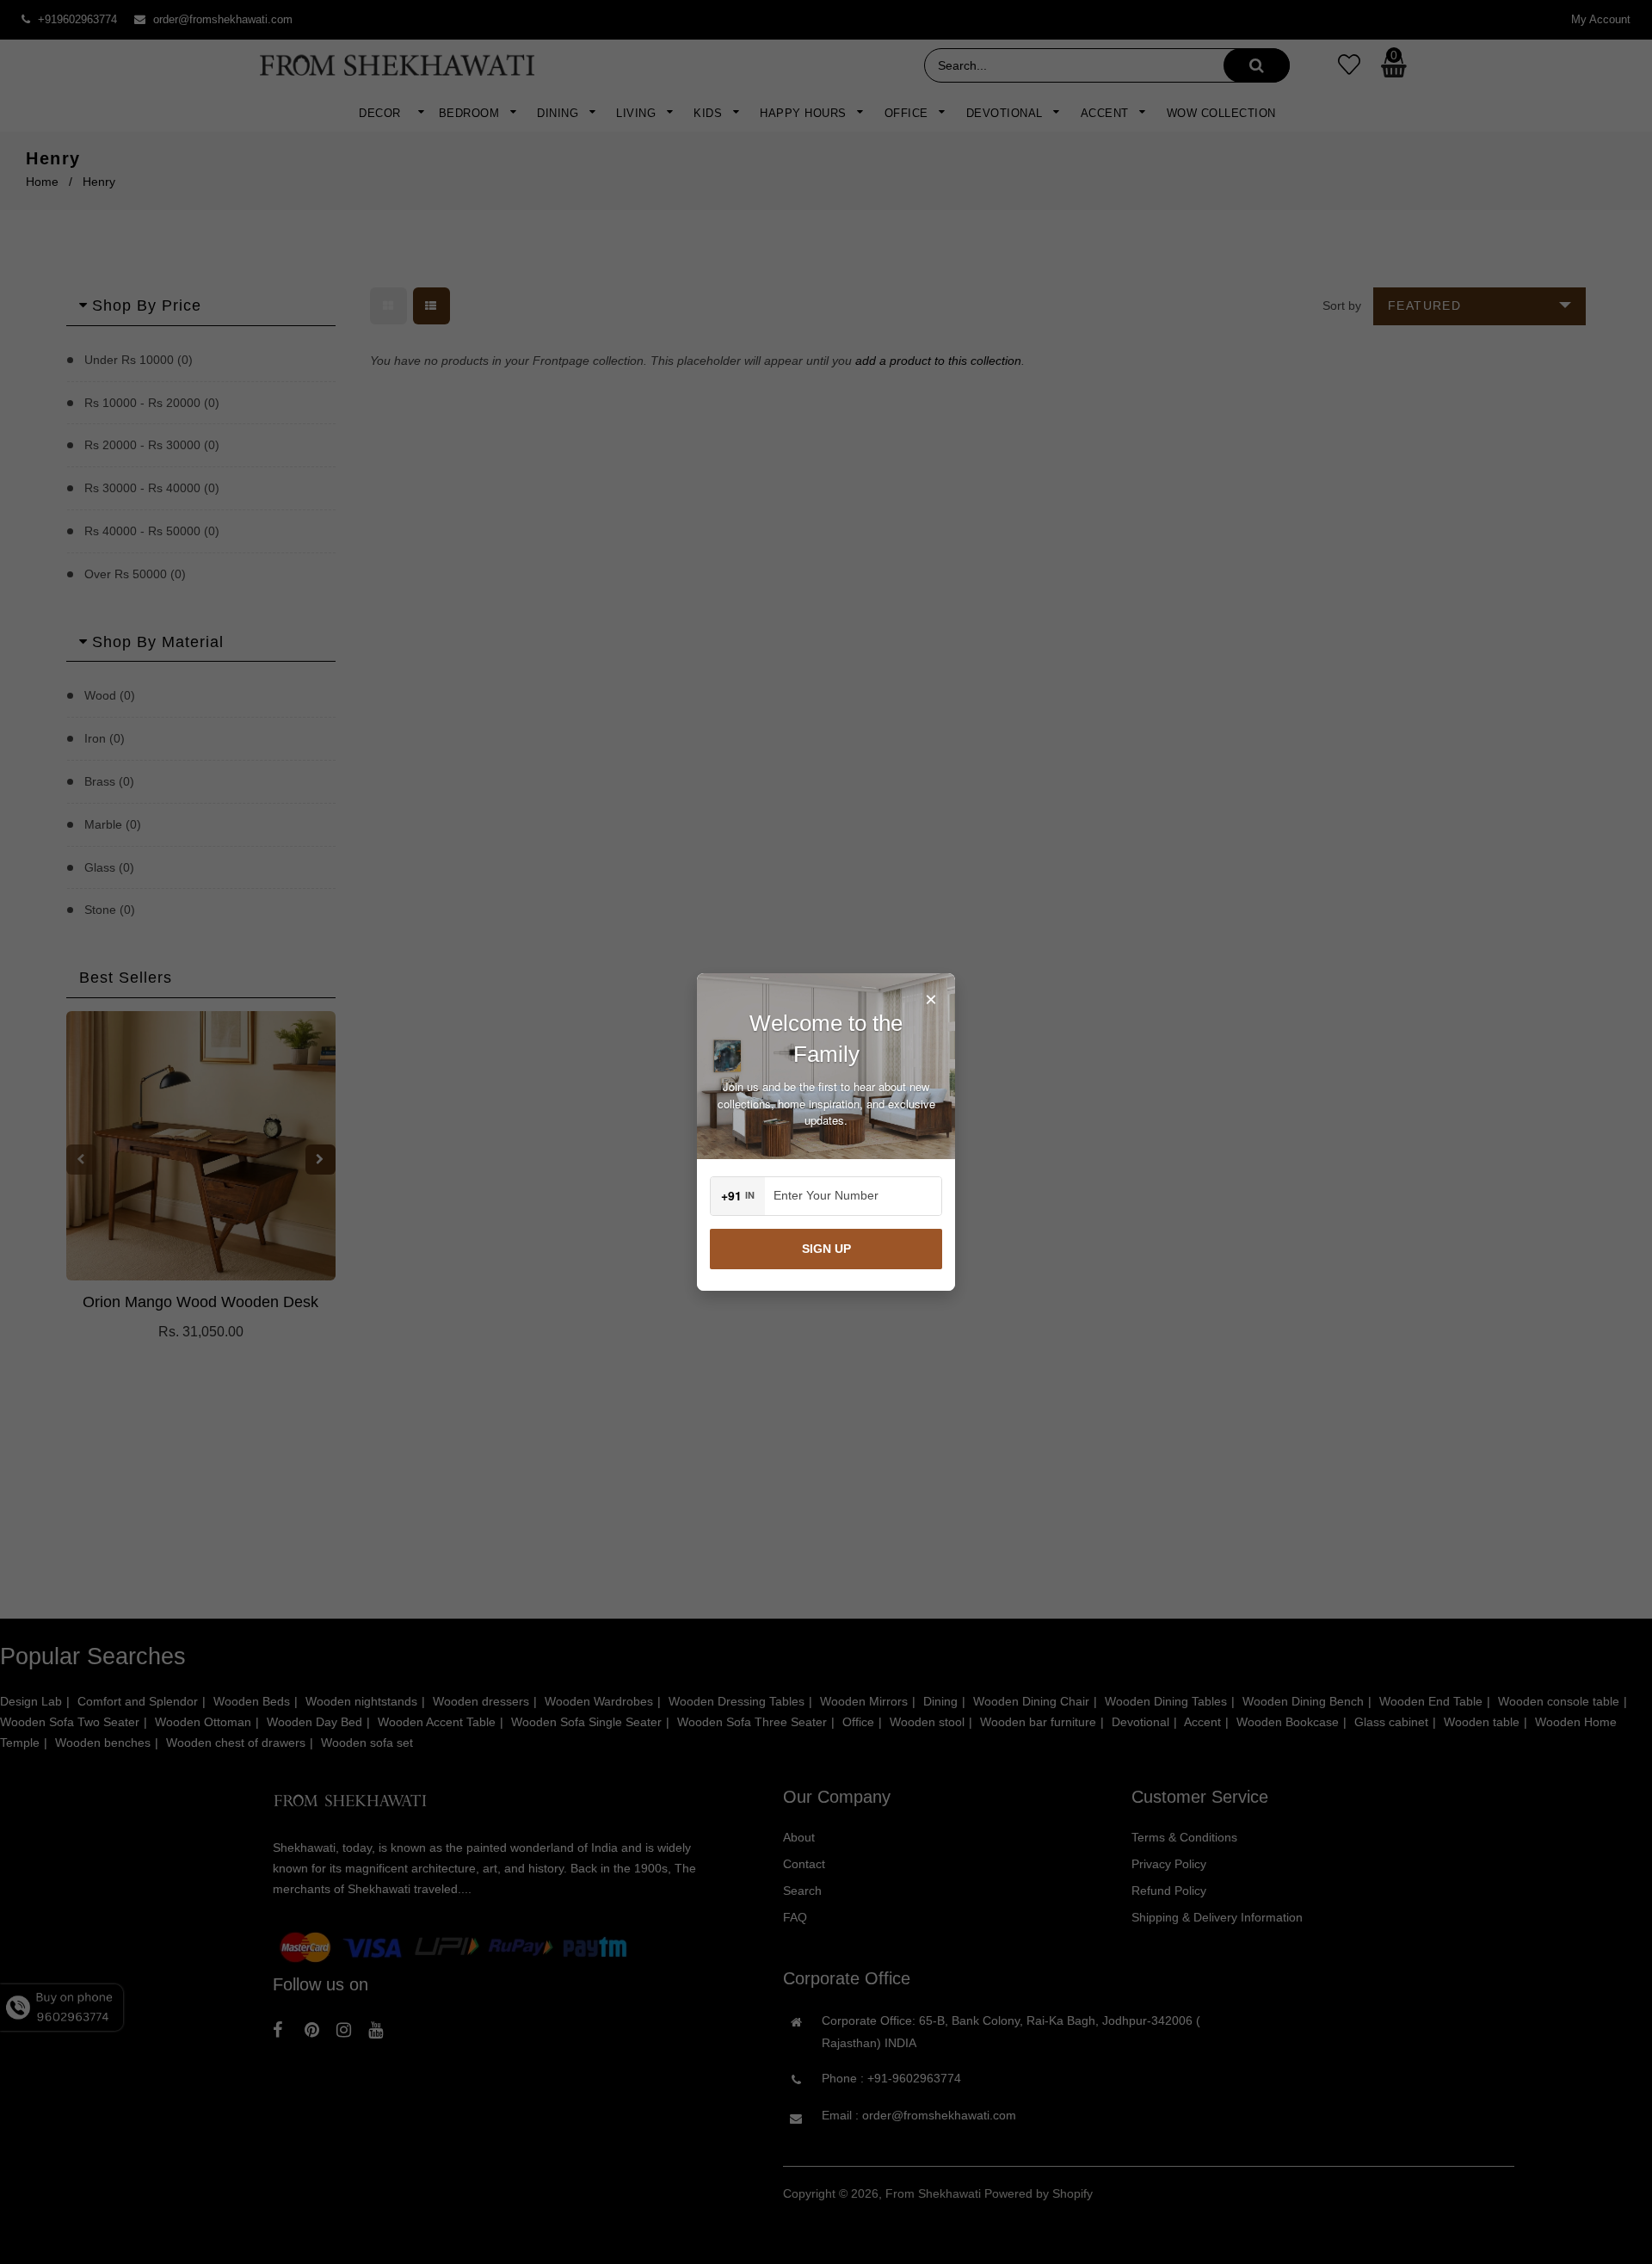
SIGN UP (826, 1249)
